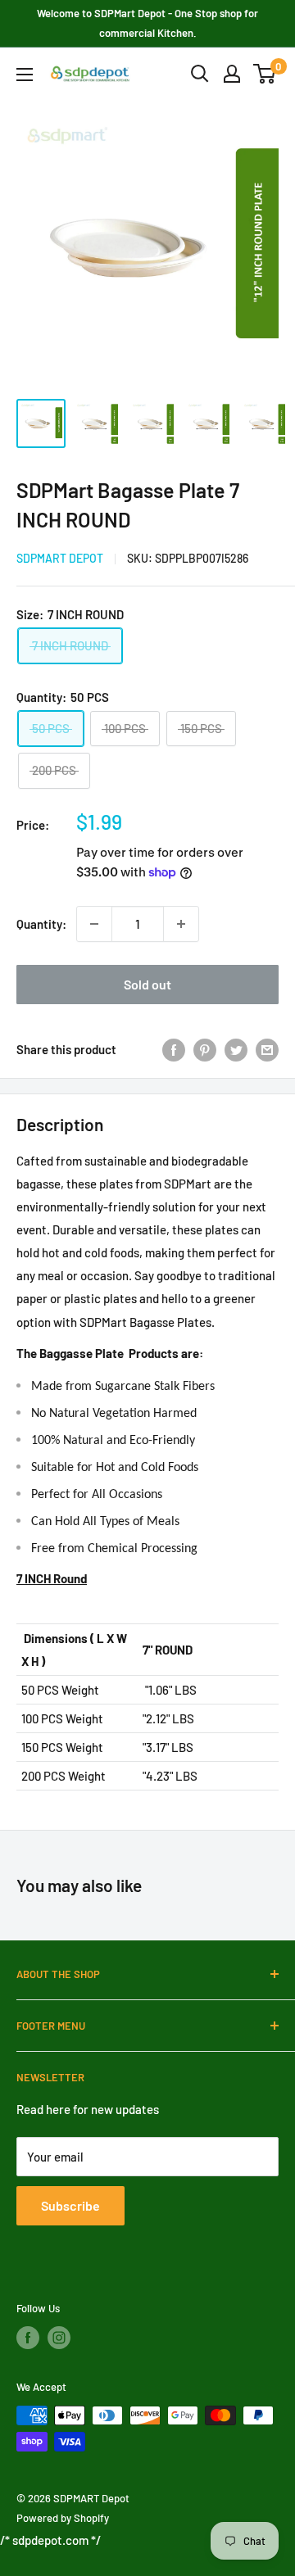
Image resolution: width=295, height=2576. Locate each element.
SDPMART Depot (60, 558)
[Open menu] (25, 75)
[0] (265, 74)
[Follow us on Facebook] (28, 2338)
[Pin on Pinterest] (205, 1049)
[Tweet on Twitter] (236, 1049)
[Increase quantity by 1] (181, 924)
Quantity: (41, 924)
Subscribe (70, 2205)
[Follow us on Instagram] (59, 2338)
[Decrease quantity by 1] (94, 924)
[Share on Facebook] (174, 1049)
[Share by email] (267, 1049)
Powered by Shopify (63, 2518)
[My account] (232, 74)
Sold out (147, 984)
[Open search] (200, 74)
